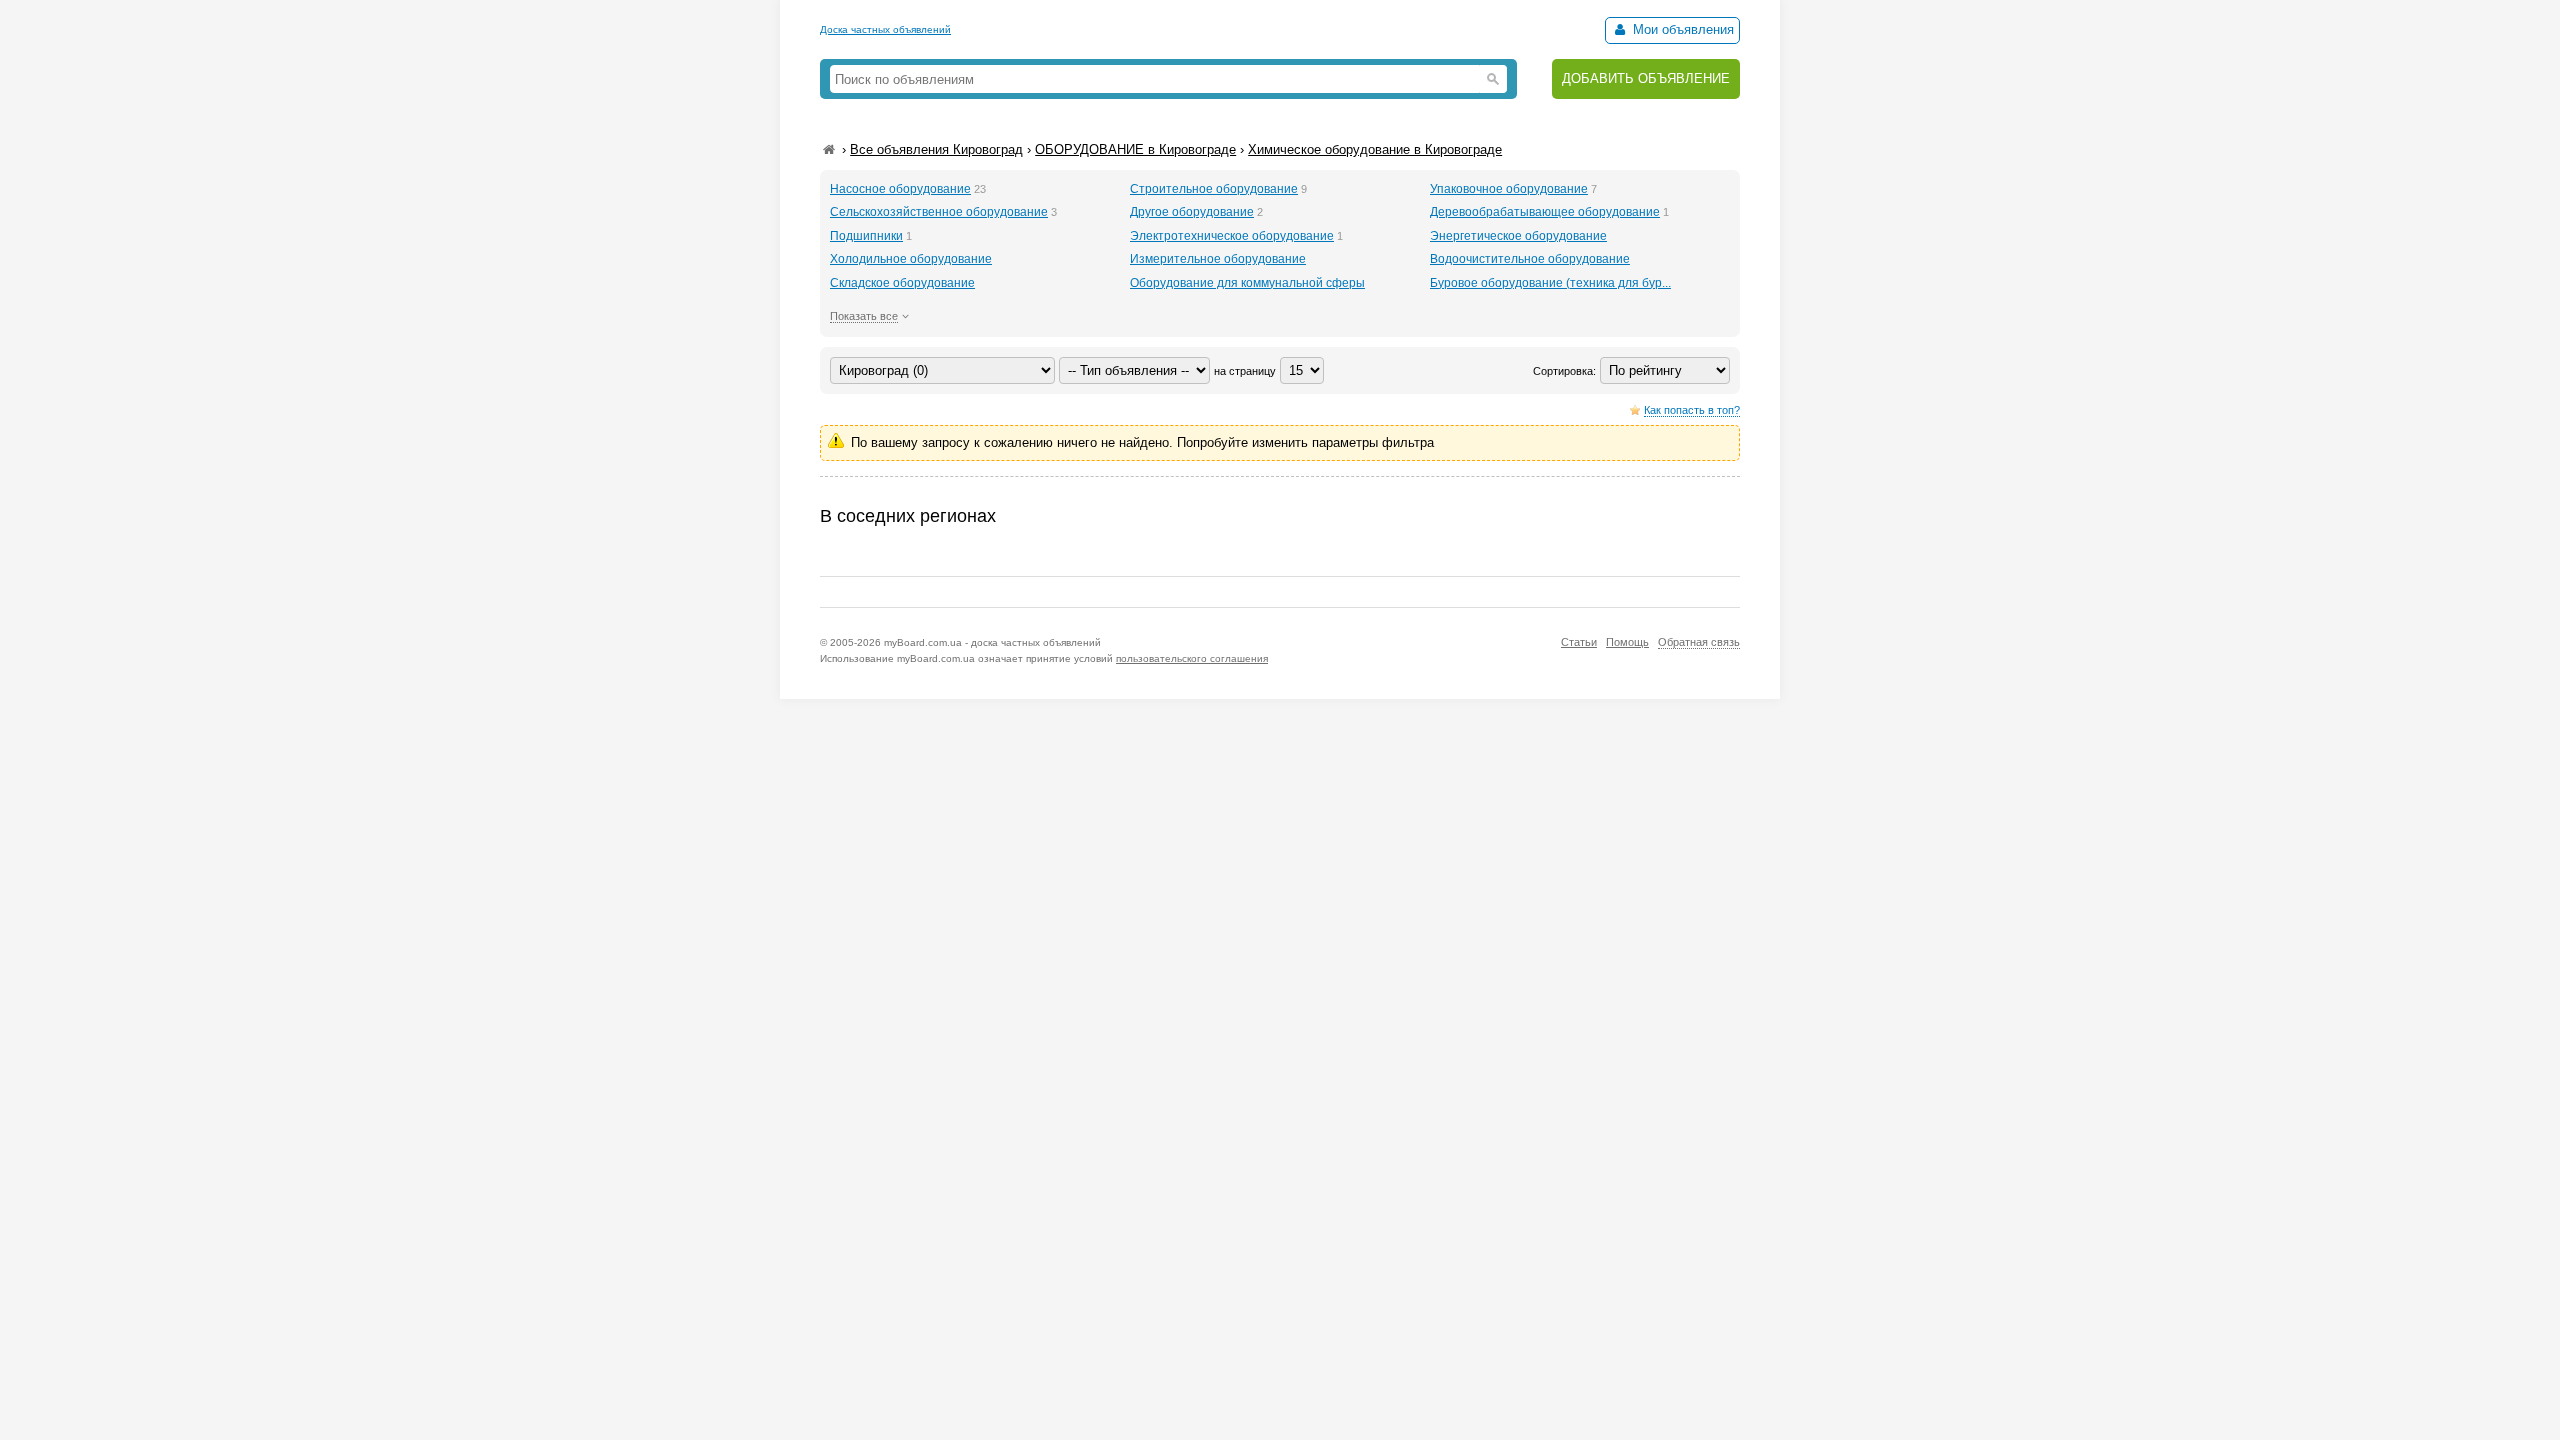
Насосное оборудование (900, 189)
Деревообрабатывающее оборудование (1545, 212)
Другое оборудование (1192, 212)
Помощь (1627, 642)
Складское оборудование (902, 283)
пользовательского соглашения (1192, 658)
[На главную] (829, 149)
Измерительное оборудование (1218, 259)
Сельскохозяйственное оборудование (939, 212)
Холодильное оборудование (911, 259)
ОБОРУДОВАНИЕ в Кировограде (1135, 149)
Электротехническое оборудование (1232, 236)
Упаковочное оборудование (1509, 189)
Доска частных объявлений (885, 29)
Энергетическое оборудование (1518, 236)
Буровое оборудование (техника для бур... (1550, 283)
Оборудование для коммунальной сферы (1247, 283)
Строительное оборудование (1214, 189)
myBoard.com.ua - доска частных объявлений (992, 642)
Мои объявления (1681, 29)
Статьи (1579, 642)
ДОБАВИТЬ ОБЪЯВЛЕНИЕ (1646, 78)
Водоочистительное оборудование (1530, 259)
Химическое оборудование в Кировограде (1375, 149)
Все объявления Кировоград (936, 149)
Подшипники (866, 236)
